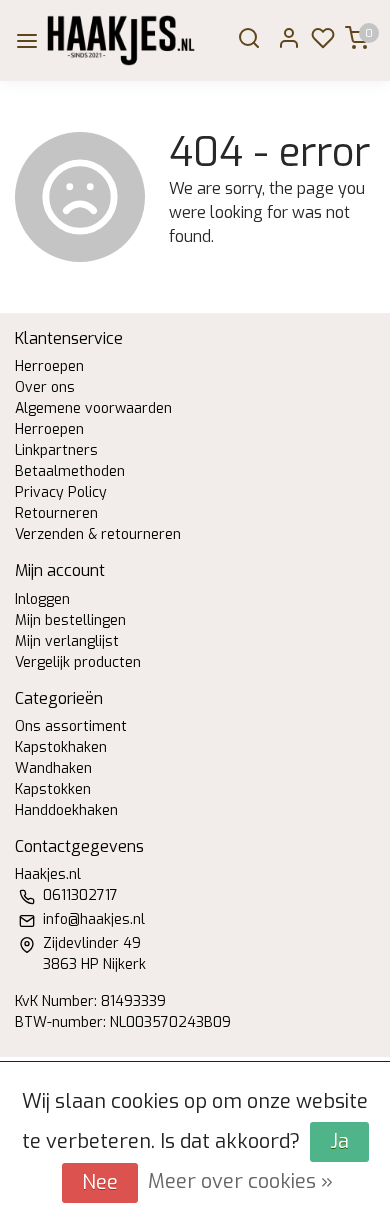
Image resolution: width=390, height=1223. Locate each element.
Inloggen (42, 599)
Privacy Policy (61, 492)
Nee (100, 1182)
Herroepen (49, 366)
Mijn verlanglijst (67, 641)
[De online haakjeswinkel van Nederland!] (121, 40)
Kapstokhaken (61, 747)
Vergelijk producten (78, 662)
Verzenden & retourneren (98, 534)
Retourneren (56, 513)
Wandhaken (53, 768)
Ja (339, 1141)
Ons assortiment (71, 726)
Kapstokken (53, 789)
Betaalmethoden (70, 471)
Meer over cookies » (240, 1181)
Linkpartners (56, 450)
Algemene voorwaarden (93, 408)
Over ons (45, 387)
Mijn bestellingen (70, 620)
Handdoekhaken (66, 810)
